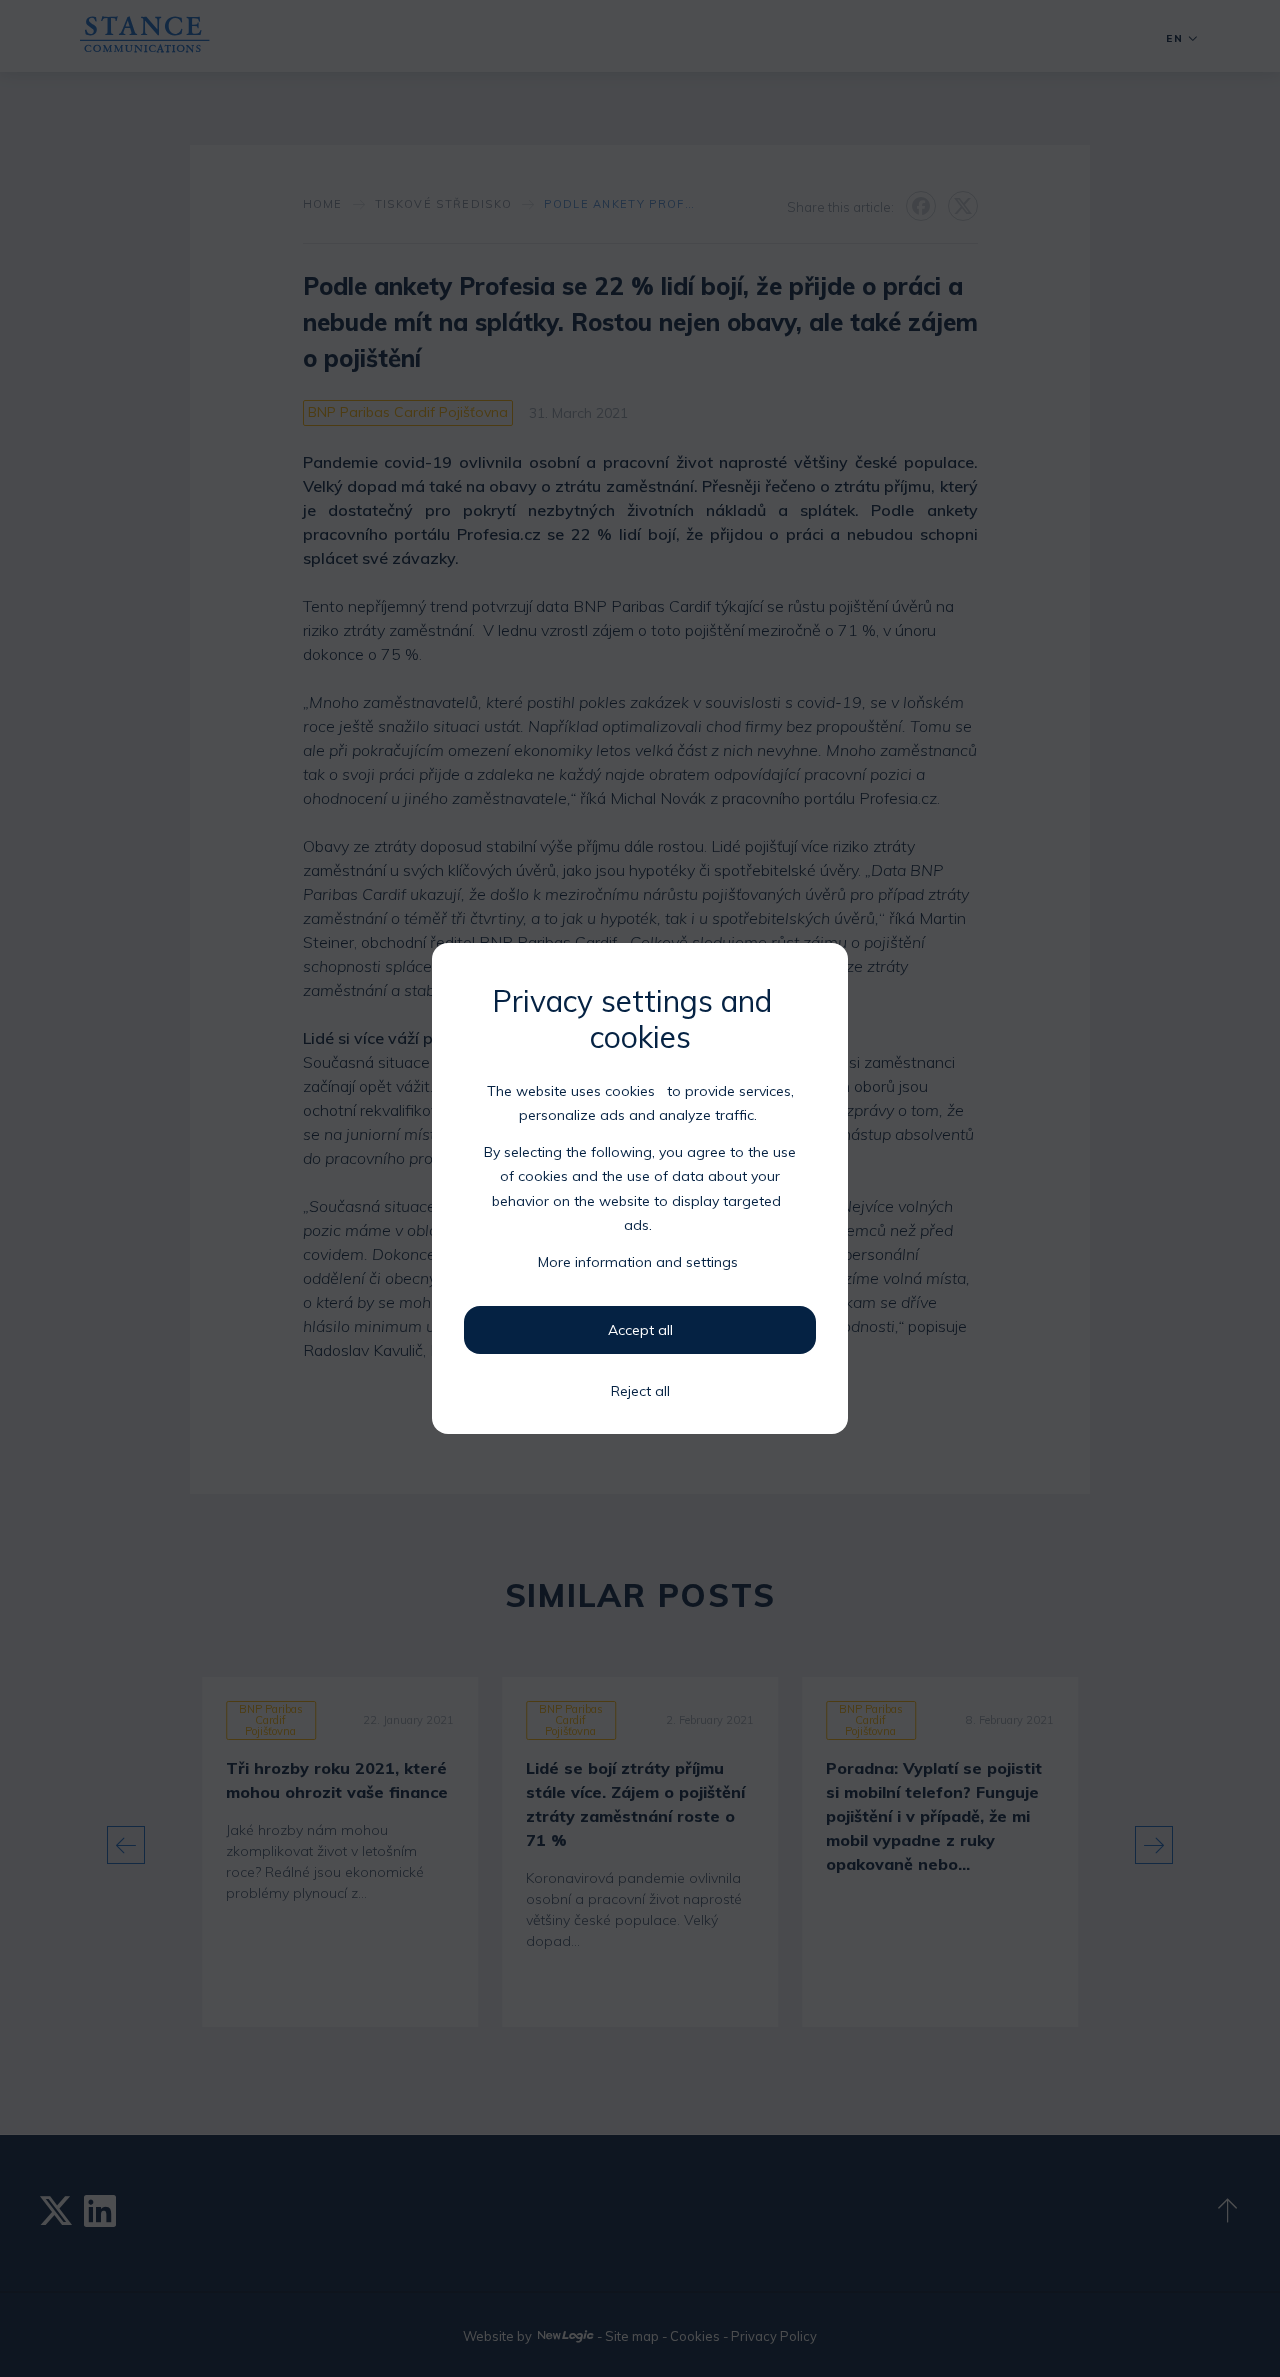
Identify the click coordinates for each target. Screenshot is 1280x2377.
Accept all (640, 1330)
